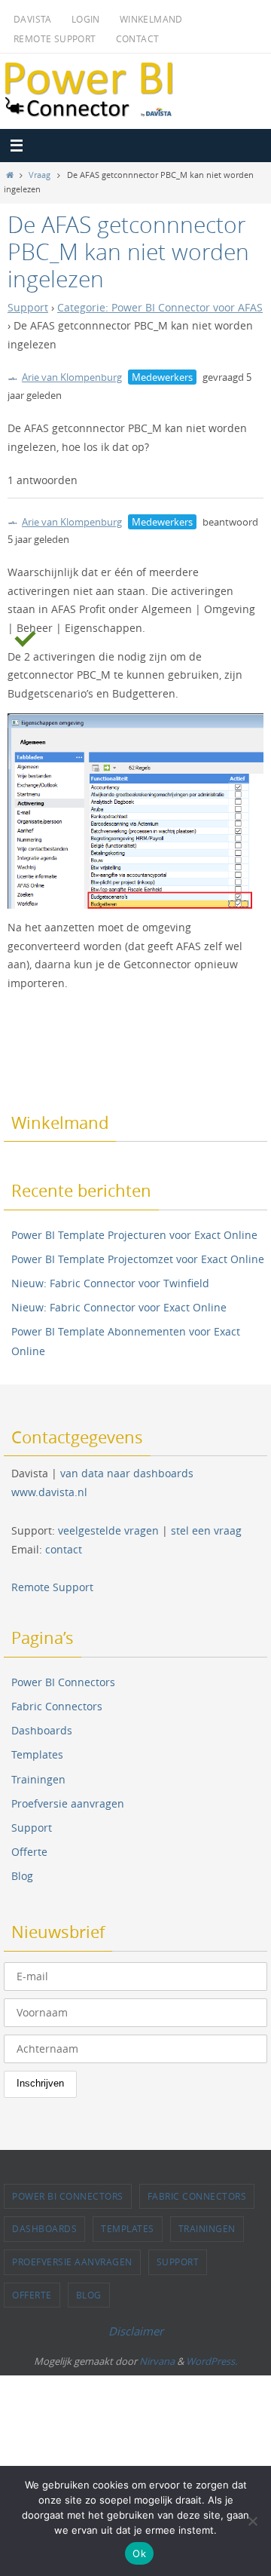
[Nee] (252, 2521)
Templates (37, 1754)
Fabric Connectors (57, 1706)
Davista (33, 19)
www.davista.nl (49, 1492)
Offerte (29, 1852)
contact (64, 1549)
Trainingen (38, 1779)
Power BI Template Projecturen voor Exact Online (134, 1235)
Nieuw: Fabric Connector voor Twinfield (110, 1283)
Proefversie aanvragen (68, 1803)
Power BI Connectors (63, 1682)
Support (28, 308)
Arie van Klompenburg (72, 377)
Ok (139, 2553)
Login (86, 19)
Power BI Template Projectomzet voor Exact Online (138, 1259)
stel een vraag (206, 1530)
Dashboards (42, 1730)
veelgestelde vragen (108, 1530)
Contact (138, 38)
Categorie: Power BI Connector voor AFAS (160, 308)
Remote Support (55, 38)
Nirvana (157, 2361)
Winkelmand (151, 19)
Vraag (40, 175)
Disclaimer (136, 2331)
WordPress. (212, 2361)
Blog (22, 1876)
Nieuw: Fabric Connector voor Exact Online (119, 1307)
